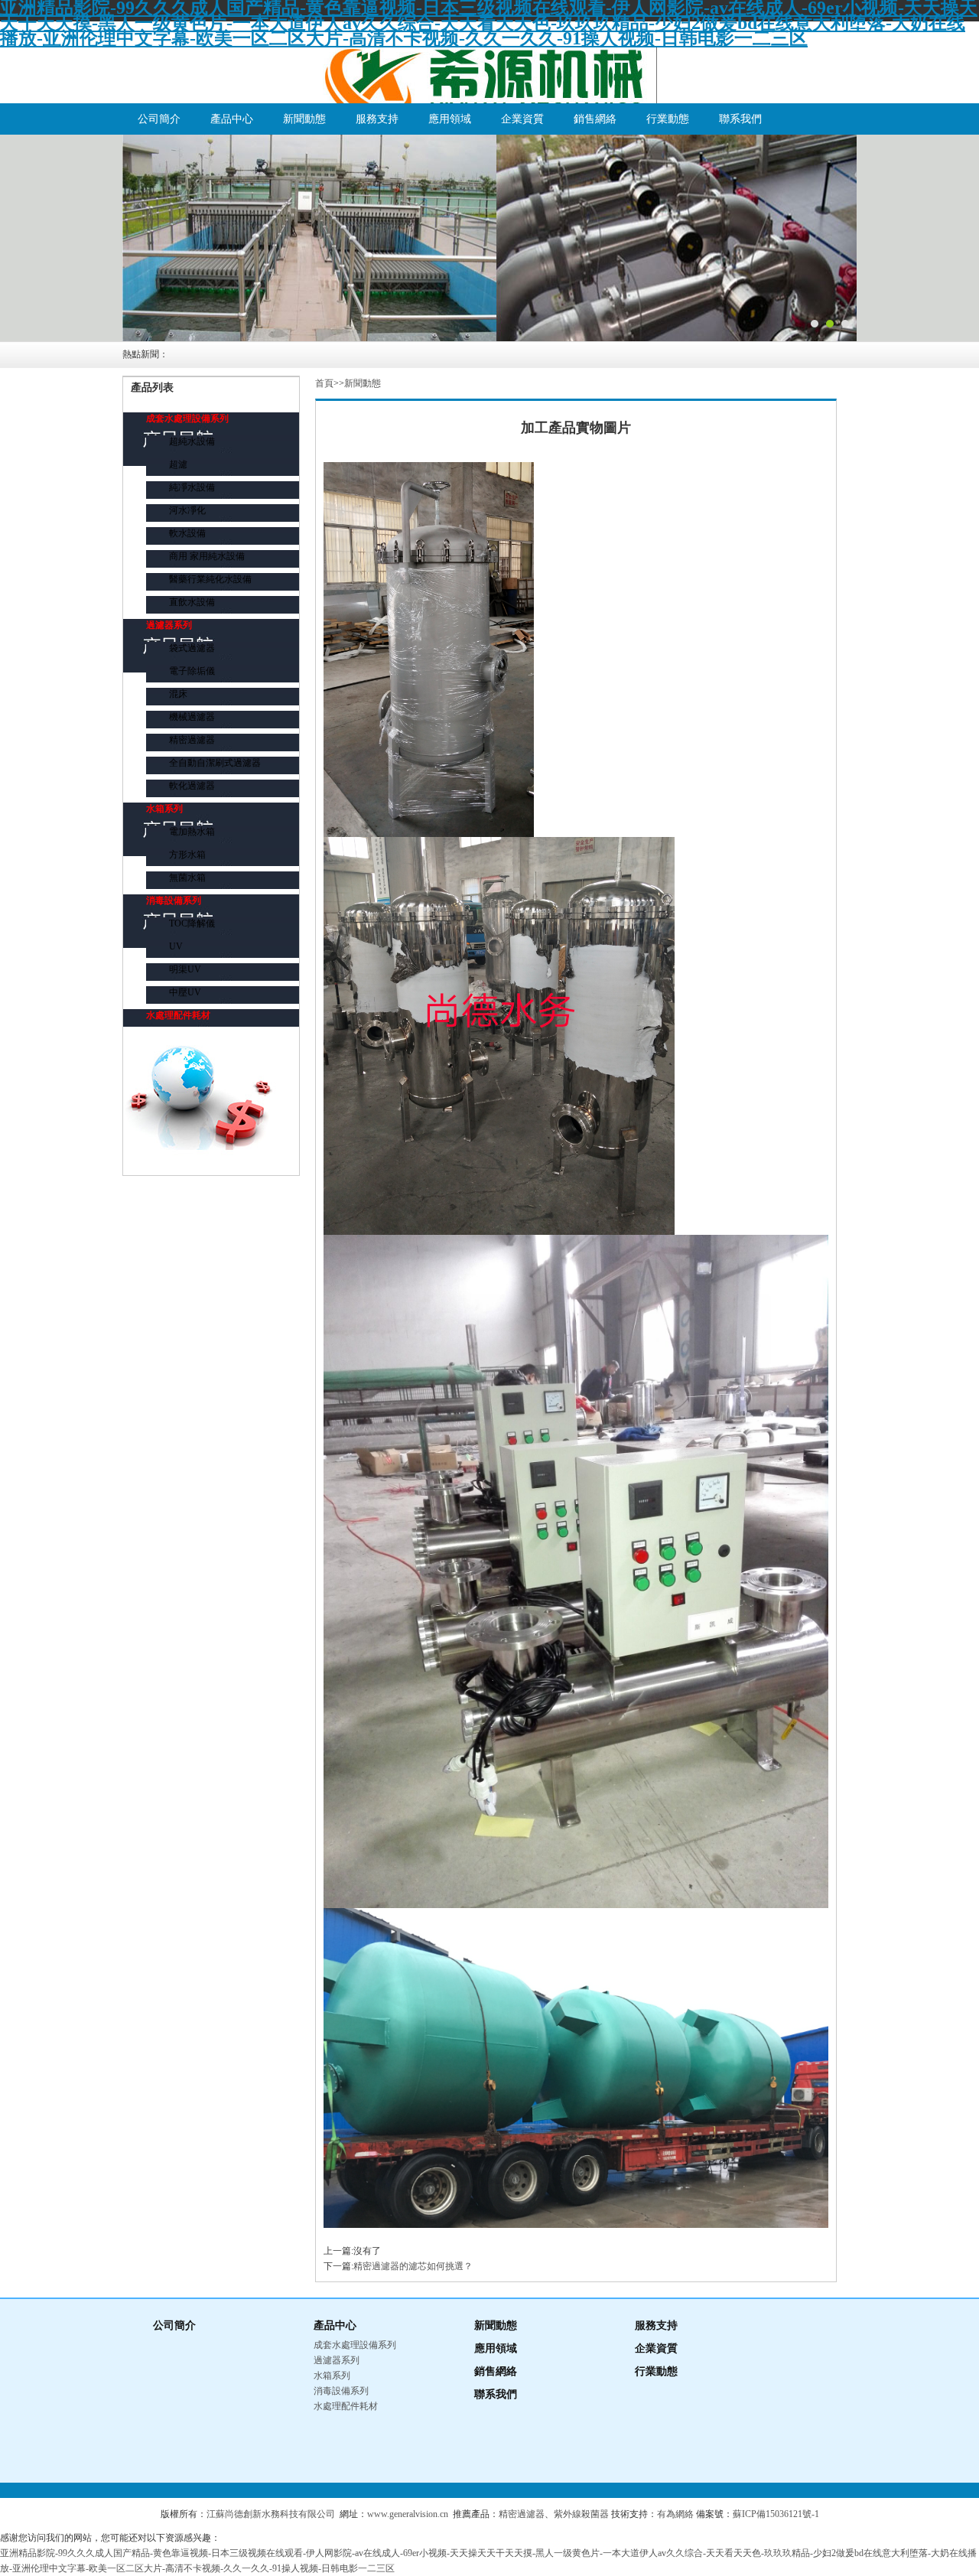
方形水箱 (187, 855)
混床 (178, 694)
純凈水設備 (192, 487)
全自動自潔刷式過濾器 (215, 763)
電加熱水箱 (192, 832)
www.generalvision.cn (408, 2514)
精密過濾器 (192, 740)
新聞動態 (304, 119)
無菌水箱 (187, 878)
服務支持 (377, 119)
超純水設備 (192, 441)
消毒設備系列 (174, 900)
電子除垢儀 (192, 671)
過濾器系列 (169, 625)
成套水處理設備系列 (187, 418)
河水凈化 (187, 510)
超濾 (178, 464)
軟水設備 (187, 533)
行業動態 (668, 119)
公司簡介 (159, 119)
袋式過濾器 (192, 648)
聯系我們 (740, 119)
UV (176, 946)
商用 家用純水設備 (207, 556)
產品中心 (232, 119)
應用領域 (450, 119)
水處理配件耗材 (178, 1015)
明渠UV (185, 969)
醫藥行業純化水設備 (210, 579)
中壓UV (185, 992)
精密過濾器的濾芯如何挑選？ (413, 2266)
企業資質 (522, 119)
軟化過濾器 (192, 786)
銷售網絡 (595, 119)
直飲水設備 (192, 602)
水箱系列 (164, 809)
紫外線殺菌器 (581, 2514)
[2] (489, 238)
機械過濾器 (192, 717)
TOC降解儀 (192, 923)
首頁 (324, 383)
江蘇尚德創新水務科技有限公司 (271, 2514)
